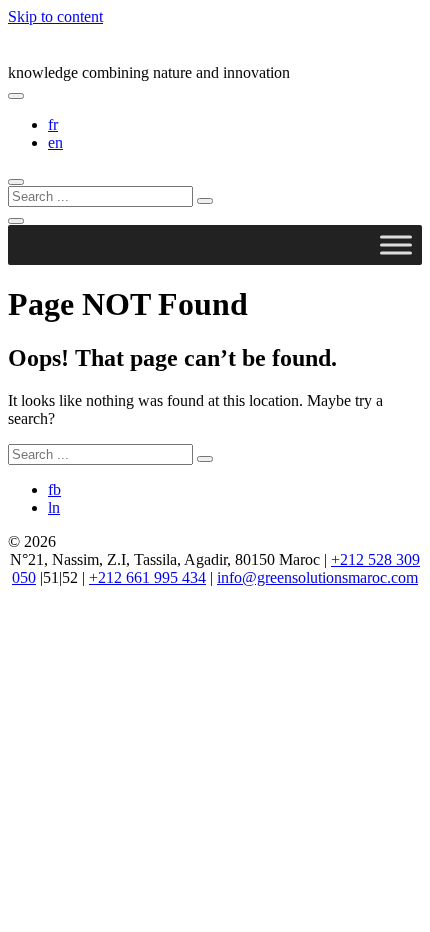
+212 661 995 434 (147, 577)
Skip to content (55, 16)
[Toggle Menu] (396, 244)
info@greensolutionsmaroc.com (317, 577)
